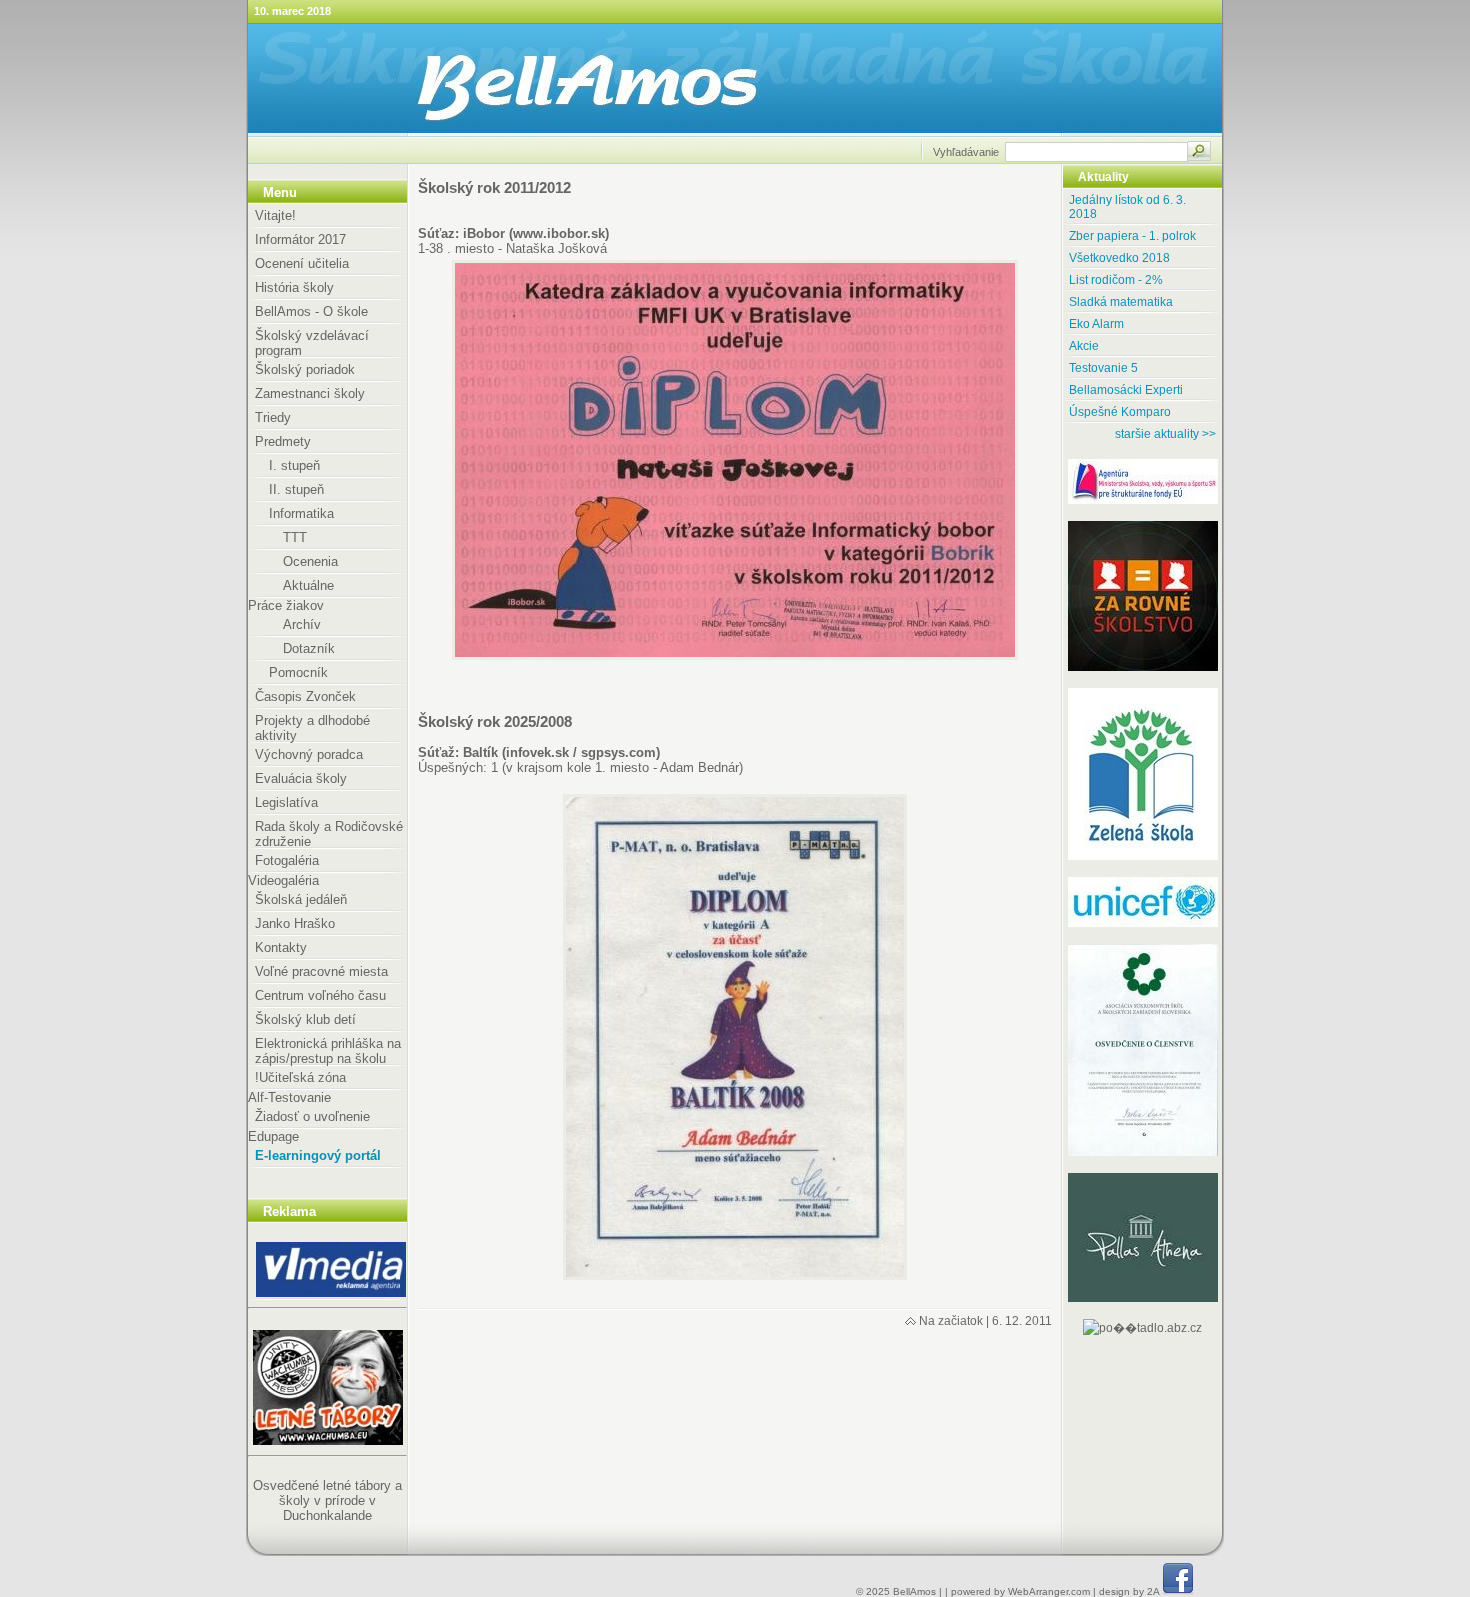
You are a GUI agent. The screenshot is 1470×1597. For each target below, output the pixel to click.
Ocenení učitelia (302, 263)
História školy (294, 287)
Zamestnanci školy (310, 393)
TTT (295, 537)
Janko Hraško (295, 923)
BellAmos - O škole (311, 311)
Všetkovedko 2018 (1119, 258)
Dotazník (309, 648)
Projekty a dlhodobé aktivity (312, 728)
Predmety (283, 441)
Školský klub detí (305, 1019)
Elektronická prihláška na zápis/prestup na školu (328, 1051)
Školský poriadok (305, 369)
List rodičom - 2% (1116, 280)
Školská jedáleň (301, 899)
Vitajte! (275, 215)
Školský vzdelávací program (312, 343)
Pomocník (298, 672)
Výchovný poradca (309, 754)
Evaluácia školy (301, 778)
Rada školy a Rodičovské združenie (329, 834)
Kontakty (281, 947)
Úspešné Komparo (1120, 412)
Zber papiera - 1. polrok (1132, 236)
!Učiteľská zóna (300, 1077)
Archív (302, 624)
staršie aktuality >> (1165, 434)
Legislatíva (286, 802)
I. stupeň (294, 465)
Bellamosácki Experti (1126, 390)
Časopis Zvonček (305, 696)
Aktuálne (308, 585)
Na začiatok (951, 1321)
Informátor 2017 (300, 239)
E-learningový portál (318, 1155)
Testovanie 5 (1103, 368)
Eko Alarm (1096, 324)
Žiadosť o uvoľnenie (312, 1116)
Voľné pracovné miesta (321, 971)
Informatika (301, 513)
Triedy (273, 417)
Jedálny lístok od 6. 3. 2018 (1127, 207)
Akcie (1084, 346)
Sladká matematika (1121, 302)
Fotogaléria (287, 860)
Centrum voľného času (320, 995)
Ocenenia (310, 561)
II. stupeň (296, 489)
